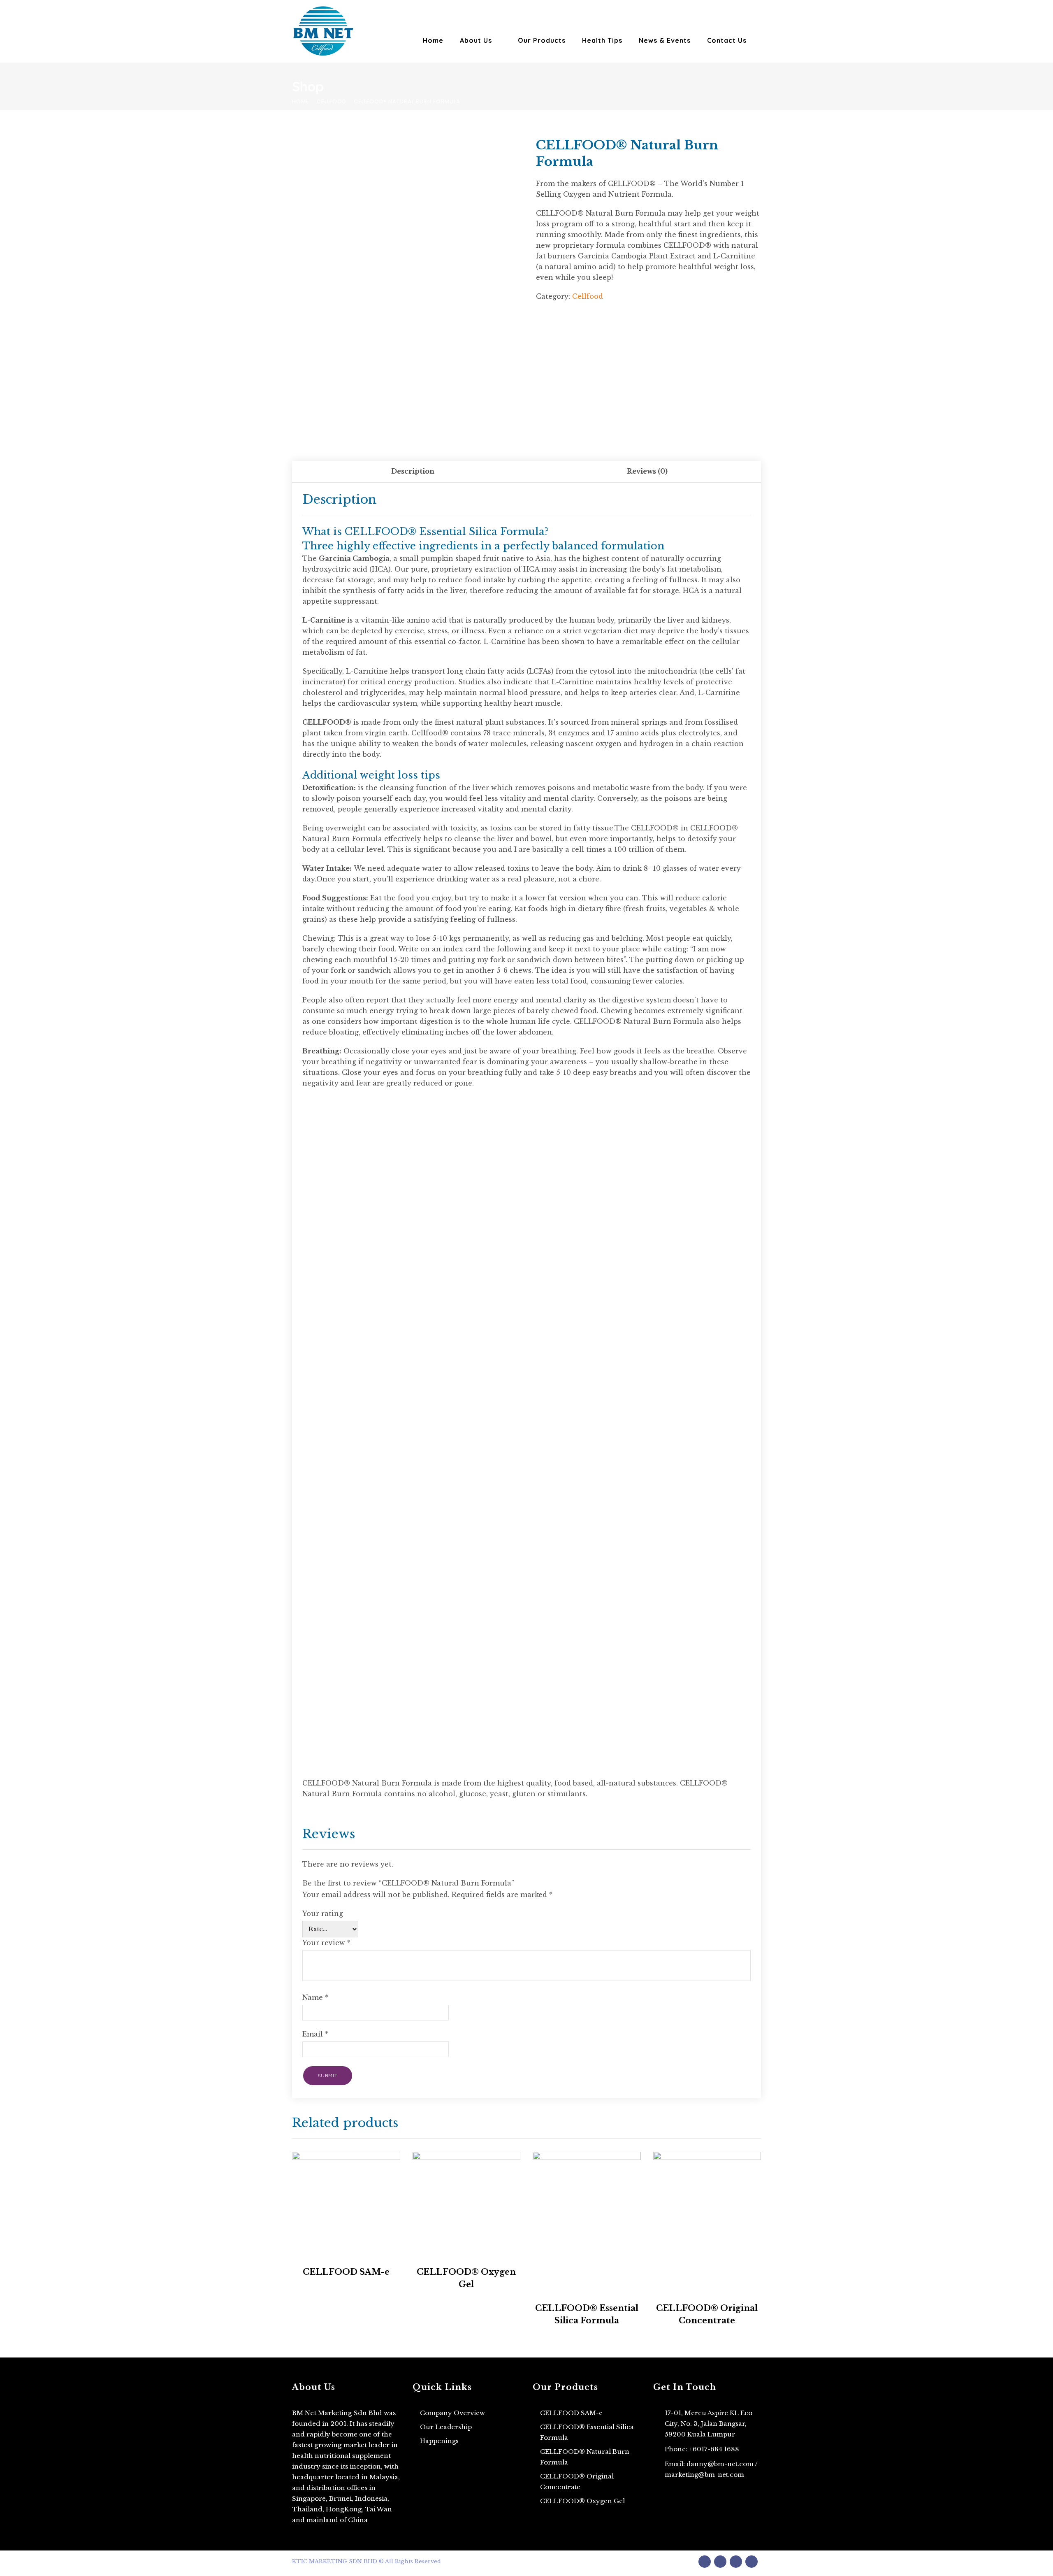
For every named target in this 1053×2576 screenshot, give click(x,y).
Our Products (542, 40)
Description (413, 471)
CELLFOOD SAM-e (571, 2413)
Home (433, 40)
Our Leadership (446, 2427)
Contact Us (727, 40)
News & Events (665, 40)
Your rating (323, 1913)
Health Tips (602, 40)
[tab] (413, 472)
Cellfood (332, 101)
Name (315, 1997)
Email (315, 2034)
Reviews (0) (647, 471)
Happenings (439, 2441)
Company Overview (452, 2413)
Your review (326, 1943)
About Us (476, 40)
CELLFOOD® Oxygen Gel (582, 2501)
